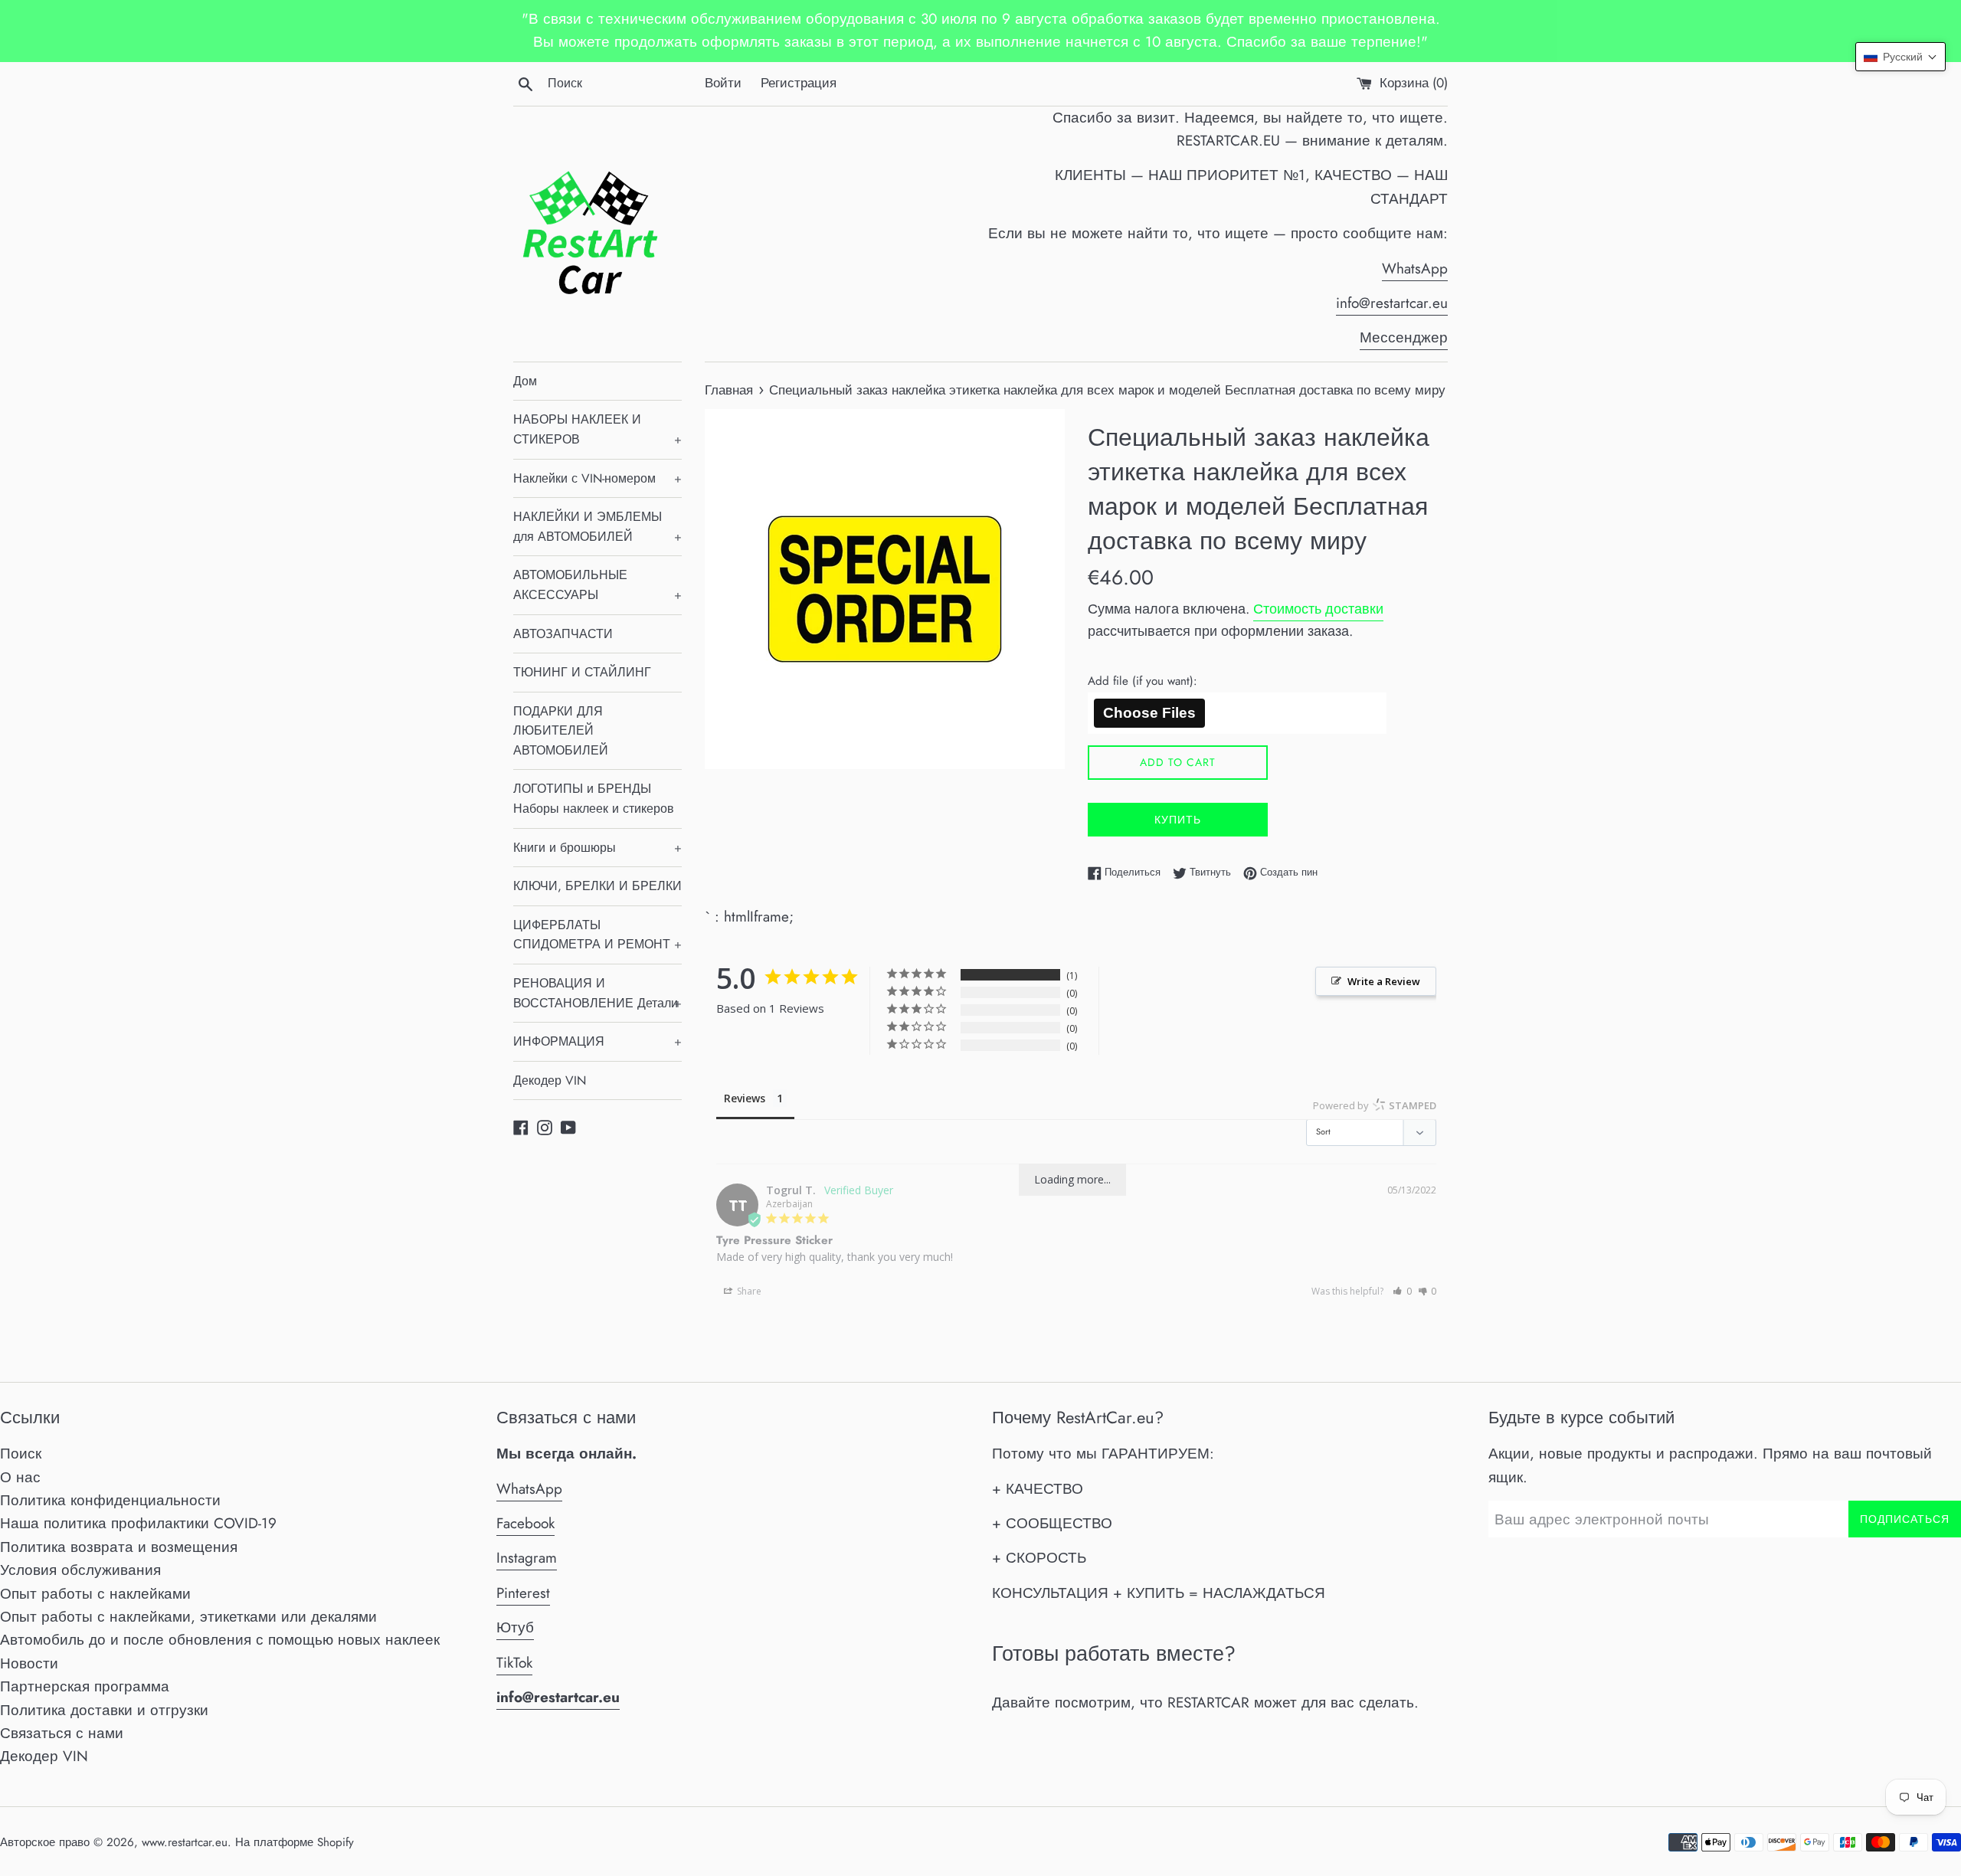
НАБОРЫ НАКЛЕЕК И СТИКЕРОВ (597, 429)
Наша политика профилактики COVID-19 (138, 1523)
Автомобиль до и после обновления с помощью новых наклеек (220, 1640)
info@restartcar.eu (1392, 303)
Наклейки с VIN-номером (597, 478)
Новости (29, 1663)
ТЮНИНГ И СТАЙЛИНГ (582, 672)
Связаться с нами (62, 1733)
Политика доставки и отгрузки (104, 1710)
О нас (20, 1477)
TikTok (514, 1663)
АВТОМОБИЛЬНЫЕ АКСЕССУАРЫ (597, 585)
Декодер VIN (550, 1080)
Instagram (527, 1558)
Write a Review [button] (1384, 981)
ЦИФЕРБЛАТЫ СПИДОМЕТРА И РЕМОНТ (597, 935)
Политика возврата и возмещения (119, 1547)
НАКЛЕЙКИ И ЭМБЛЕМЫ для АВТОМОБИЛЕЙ (597, 527)
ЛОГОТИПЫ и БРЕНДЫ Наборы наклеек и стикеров (594, 799)
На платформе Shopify (295, 1842)
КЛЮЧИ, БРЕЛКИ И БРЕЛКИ (597, 886)
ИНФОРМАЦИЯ (597, 1041)
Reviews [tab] (745, 1098)
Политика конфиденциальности (110, 1500)
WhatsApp (1415, 268)
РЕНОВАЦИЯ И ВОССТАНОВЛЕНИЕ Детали (597, 993)
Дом (525, 381)
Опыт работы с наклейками (95, 1594)
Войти (723, 83)
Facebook (525, 1523)
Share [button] (748, 1291)
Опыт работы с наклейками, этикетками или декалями (188, 1617)
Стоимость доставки (1318, 609)
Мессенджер (1404, 337)
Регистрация (799, 83)
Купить (1178, 820)
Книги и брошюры (597, 848)
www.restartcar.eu (185, 1842)
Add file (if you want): (1143, 681)
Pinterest (523, 1593)
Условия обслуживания (80, 1570)
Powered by (1375, 1105)
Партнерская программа (85, 1686)
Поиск (21, 1454)
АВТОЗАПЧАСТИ (563, 634)
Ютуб (515, 1627)
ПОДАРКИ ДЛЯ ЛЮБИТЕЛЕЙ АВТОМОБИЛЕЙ (561, 731)
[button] (1402, 1291)
